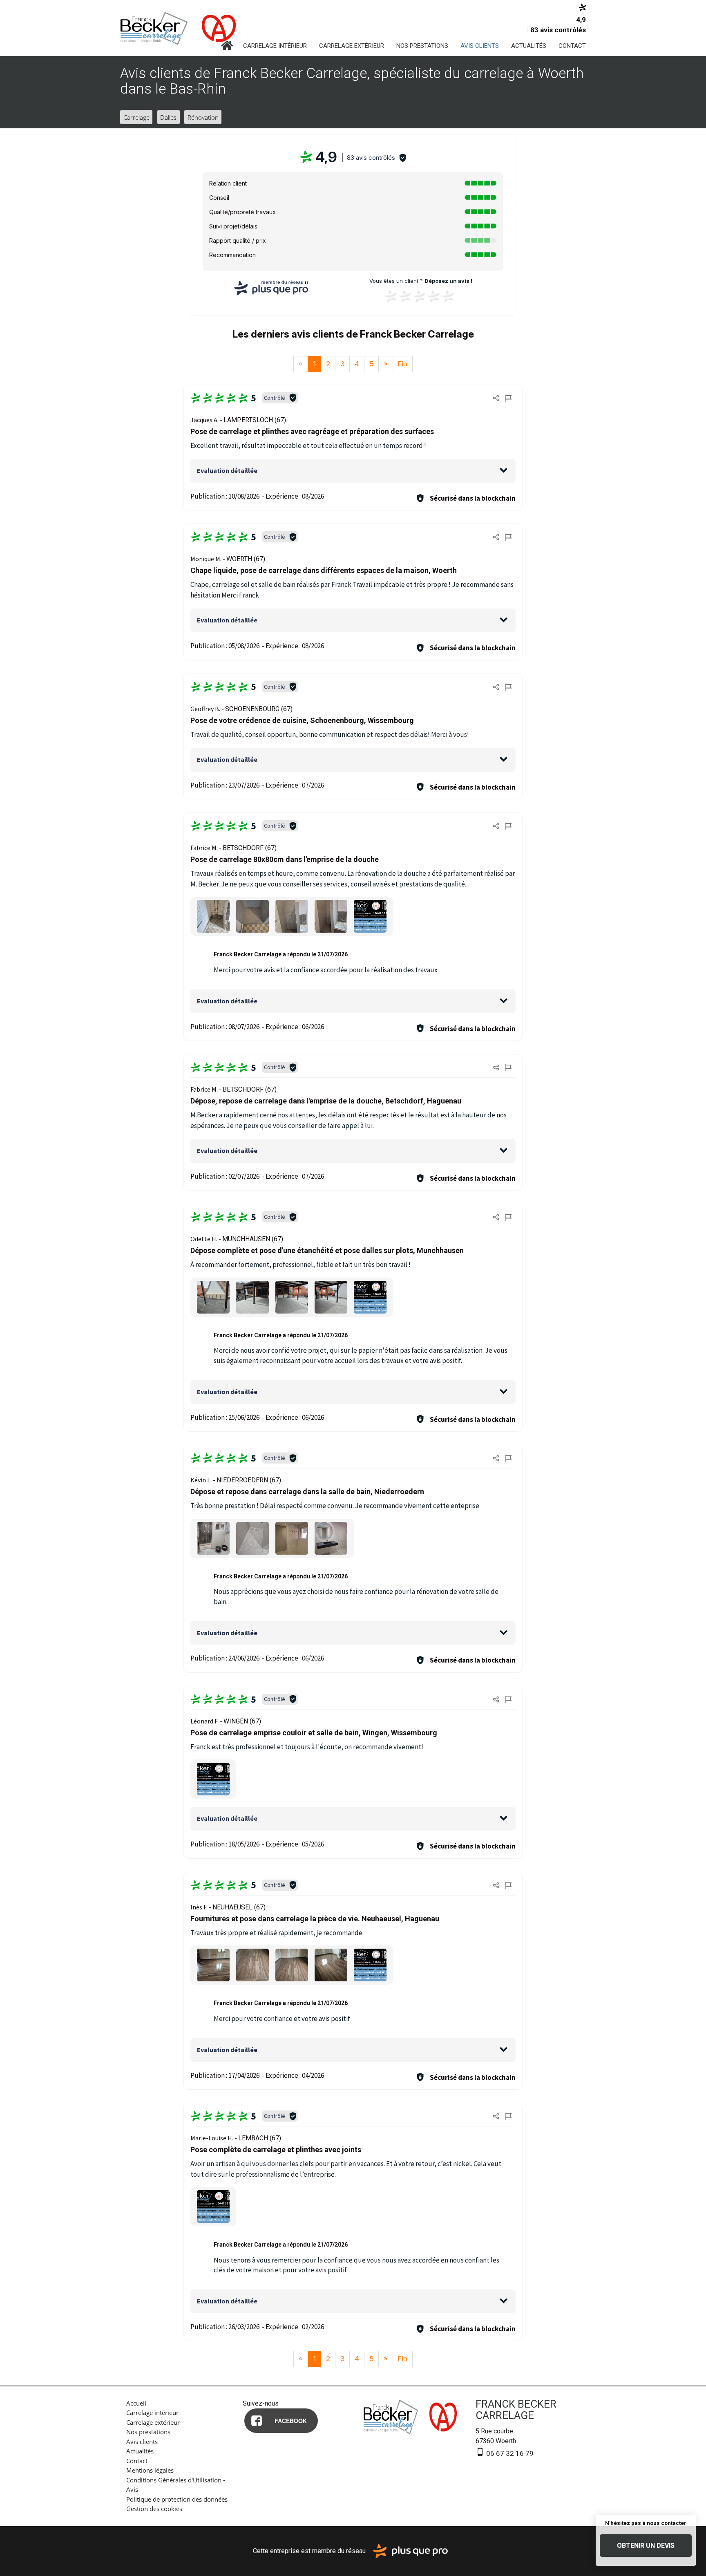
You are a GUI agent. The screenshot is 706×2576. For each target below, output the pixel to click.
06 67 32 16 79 (509, 2453)
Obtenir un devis (646, 2546)
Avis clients (480, 46)
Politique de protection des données (177, 2499)
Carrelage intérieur (275, 46)
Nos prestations (422, 46)
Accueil (227, 46)
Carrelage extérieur (352, 46)
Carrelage (136, 117)
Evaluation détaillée (227, 470)
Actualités (529, 46)
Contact (572, 46)
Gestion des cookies (154, 2509)
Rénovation (203, 117)
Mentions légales (150, 2470)
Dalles (168, 117)
